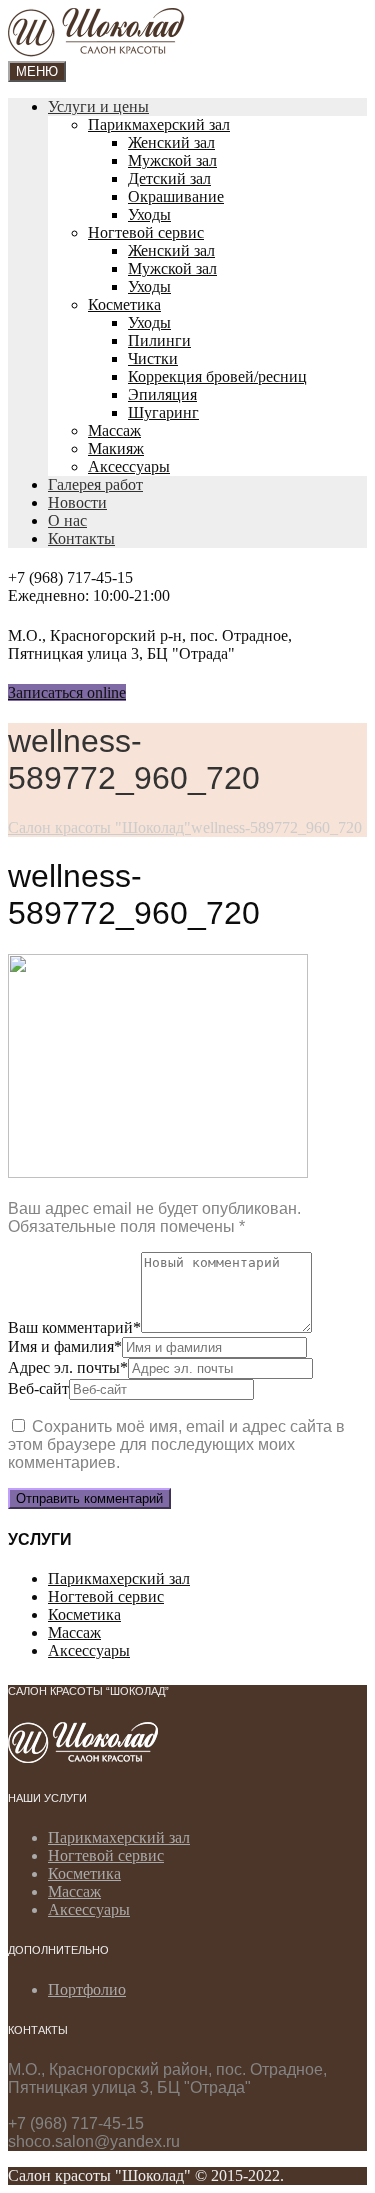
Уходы (149, 214)
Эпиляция (162, 394)
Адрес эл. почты (68, 1367)
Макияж (116, 448)
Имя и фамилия (65, 1346)
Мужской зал (172, 160)
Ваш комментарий (74, 1327)
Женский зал (171, 142)
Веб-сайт (38, 1388)
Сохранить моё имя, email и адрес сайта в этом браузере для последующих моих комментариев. (176, 1444)
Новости (77, 502)
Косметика (124, 304)
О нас (67, 520)
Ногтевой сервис (146, 232)
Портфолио (87, 1989)
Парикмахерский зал (159, 124)
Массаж (114, 430)
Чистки (153, 358)
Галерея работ (95, 484)
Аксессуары (129, 466)
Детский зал (169, 178)
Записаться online (67, 692)
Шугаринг (163, 412)
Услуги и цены (98, 106)
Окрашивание (176, 196)
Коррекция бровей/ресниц (217, 376)
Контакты (81, 538)
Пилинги (159, 340)
